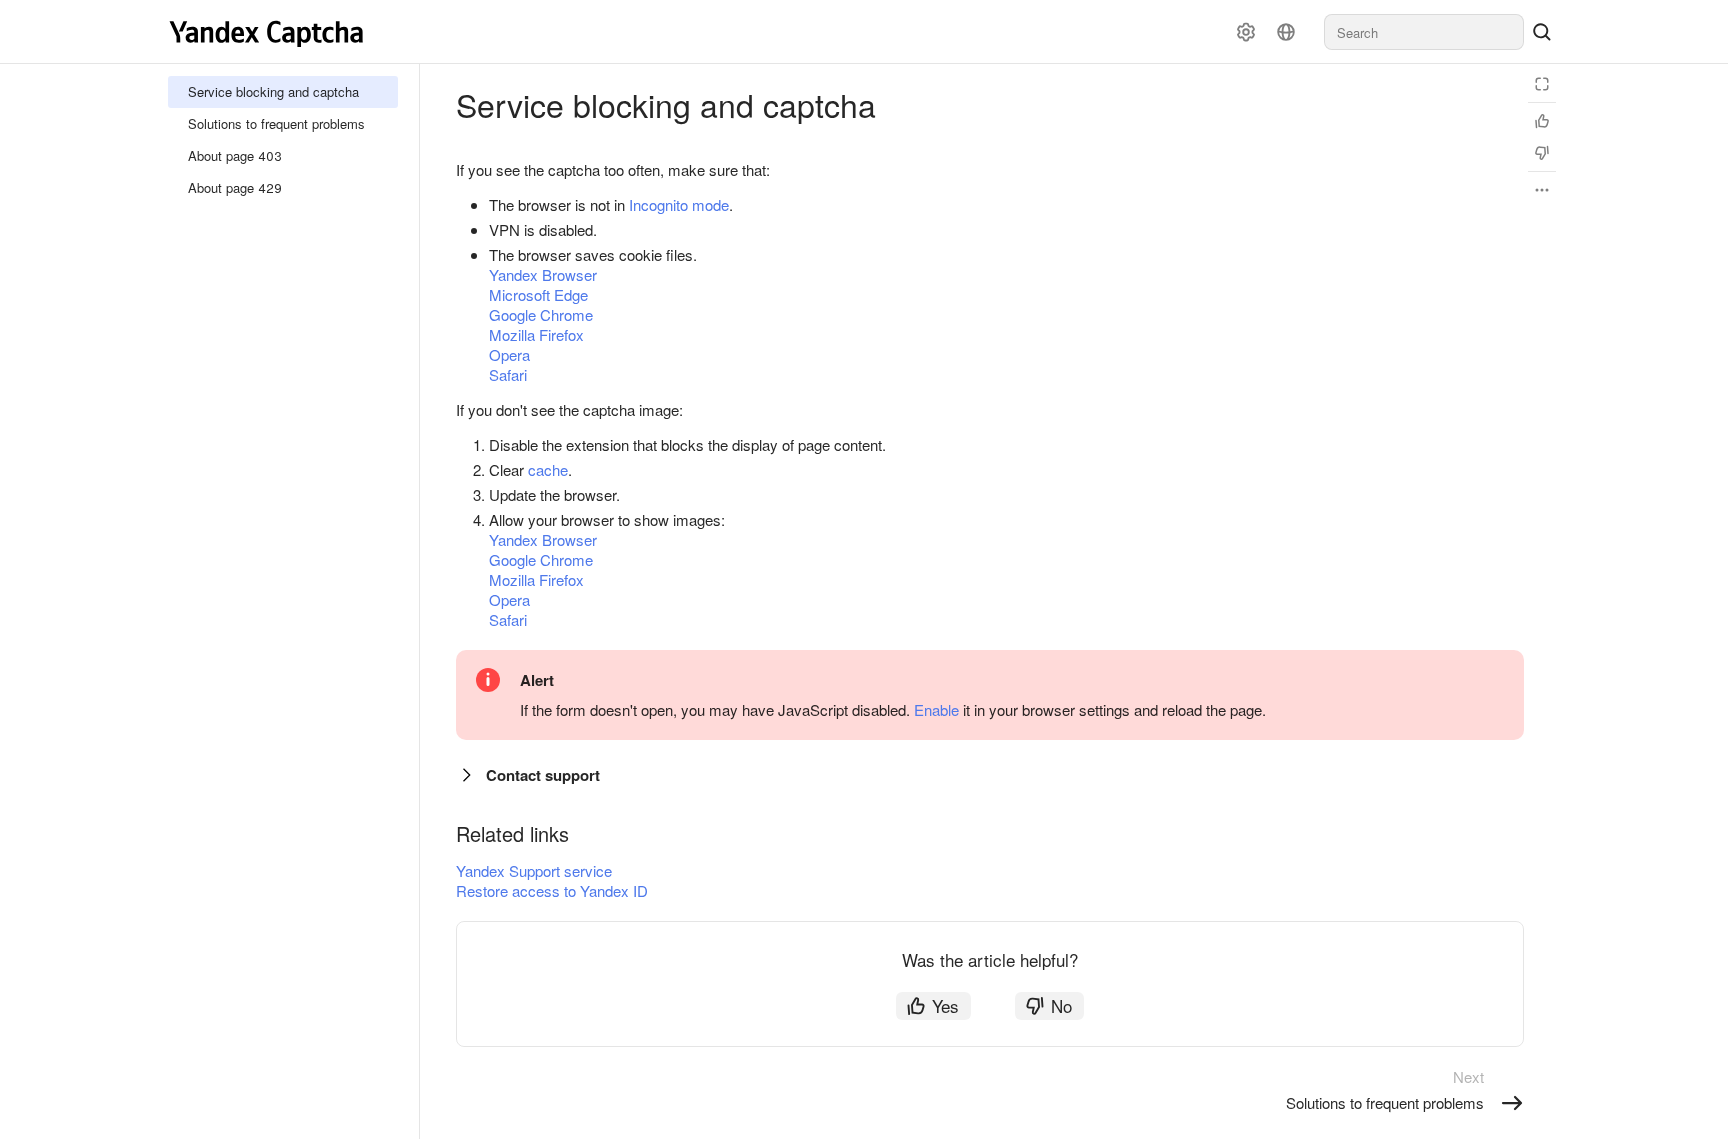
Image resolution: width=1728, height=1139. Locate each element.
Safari (508, 374)
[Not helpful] (1542, 153)
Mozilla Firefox (536, 334)
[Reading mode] (1542, 84)
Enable (936, 709)
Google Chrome (541, 314)
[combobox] (1424, 32)
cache (548, 469)
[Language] (1286, 32)
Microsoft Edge (538, 294)
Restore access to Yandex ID (552, 890)
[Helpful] (1542, 121)
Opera (509, 354)
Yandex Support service (534, 870)
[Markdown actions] (1542, 190)
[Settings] (1246, 32)
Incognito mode (679, 204)
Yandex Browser (543, 274)
